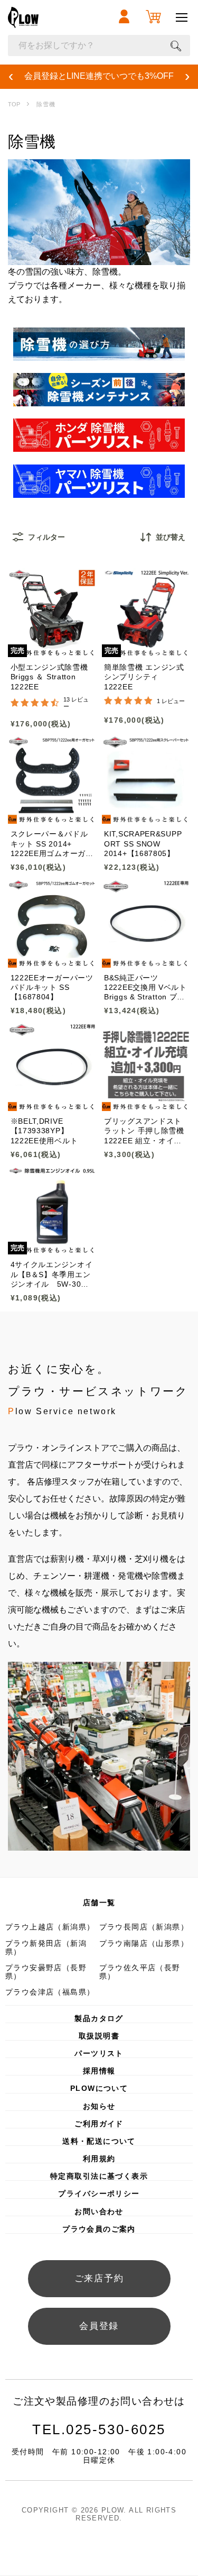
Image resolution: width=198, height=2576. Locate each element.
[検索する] (176, 45)
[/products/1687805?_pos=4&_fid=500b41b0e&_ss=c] (146, 780)
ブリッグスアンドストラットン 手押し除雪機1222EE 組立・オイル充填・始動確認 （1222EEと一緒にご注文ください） (145, 1131)
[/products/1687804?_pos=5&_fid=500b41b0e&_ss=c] (52, 923)
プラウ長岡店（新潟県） (144, 1927)
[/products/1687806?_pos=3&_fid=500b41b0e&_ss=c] (52, 780)
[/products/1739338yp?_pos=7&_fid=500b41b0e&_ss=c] (52, 1067)
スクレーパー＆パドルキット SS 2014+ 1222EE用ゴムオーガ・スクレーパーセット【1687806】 (52, 844)
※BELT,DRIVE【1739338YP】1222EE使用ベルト (44, 1131)
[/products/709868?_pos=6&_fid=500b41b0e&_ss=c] (146, 923)
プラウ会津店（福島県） (50, 1992)
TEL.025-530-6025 (99, 2429)
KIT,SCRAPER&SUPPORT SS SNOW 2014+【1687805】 (143, 844)
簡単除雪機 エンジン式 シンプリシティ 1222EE (144, 677)
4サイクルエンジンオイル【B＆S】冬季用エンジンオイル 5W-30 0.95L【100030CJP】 (52, 1275)
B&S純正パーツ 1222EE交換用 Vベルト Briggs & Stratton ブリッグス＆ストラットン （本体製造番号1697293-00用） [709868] (145, 988)
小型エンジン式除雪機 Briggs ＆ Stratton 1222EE (49, 677)
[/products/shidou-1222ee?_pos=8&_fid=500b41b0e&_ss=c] (146, 1067)
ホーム (14, 104)
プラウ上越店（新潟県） (50, 1927)
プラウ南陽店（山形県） (144, 1943)
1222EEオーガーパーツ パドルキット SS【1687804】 (52, 987)
